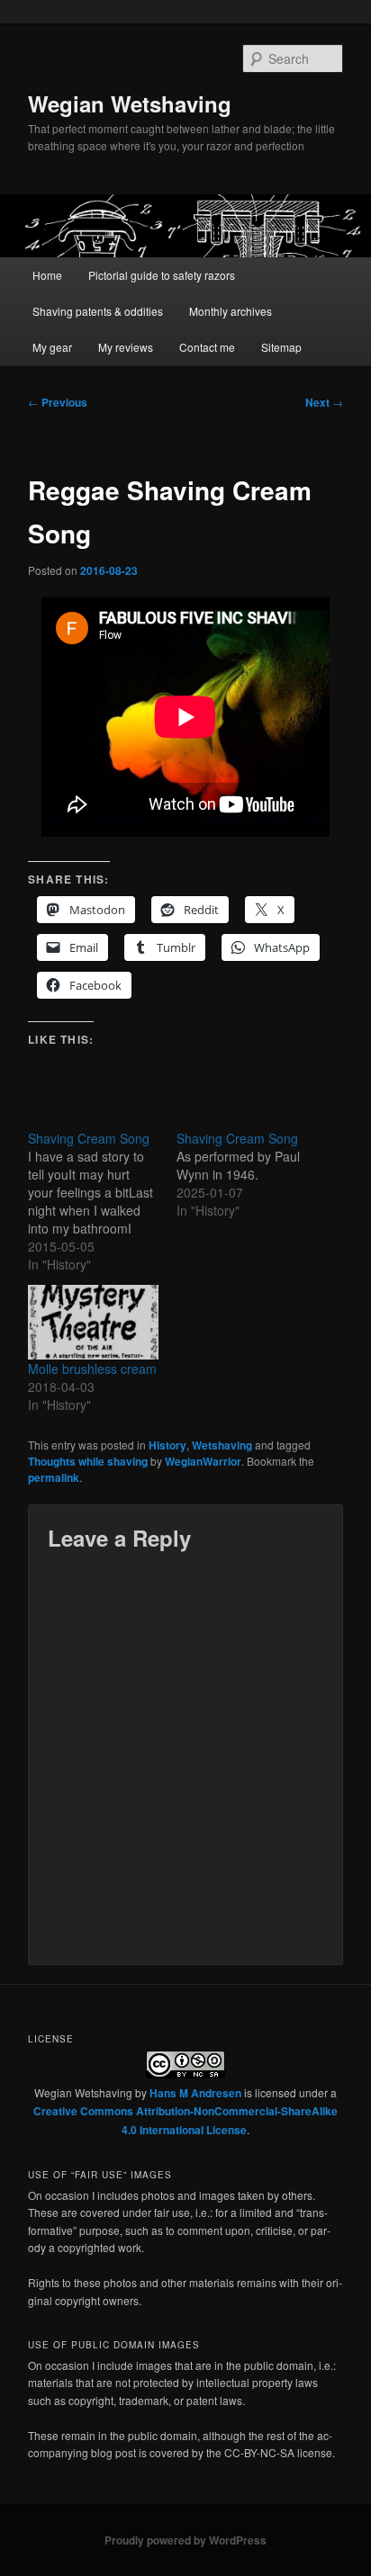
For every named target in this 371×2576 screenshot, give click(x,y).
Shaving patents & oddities (98, 311)
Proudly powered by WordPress (185, 2540)
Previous (58, 402)
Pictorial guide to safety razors (162, 275)
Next (324, 402)
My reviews (126, 347)
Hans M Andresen (195, 2093)
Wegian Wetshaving (130, 103)
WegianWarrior (203, 1461)
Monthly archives (231, 311)
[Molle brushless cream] (93, 1322)
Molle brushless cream (92, 1369)
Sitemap (281, 347)
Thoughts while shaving (88, 1461)
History (167, 1445)
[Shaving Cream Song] (102, 1201)
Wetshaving (222, 1445)
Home (47, 275)
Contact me (207, 347)
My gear (52, 347)
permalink (54, 1477)
